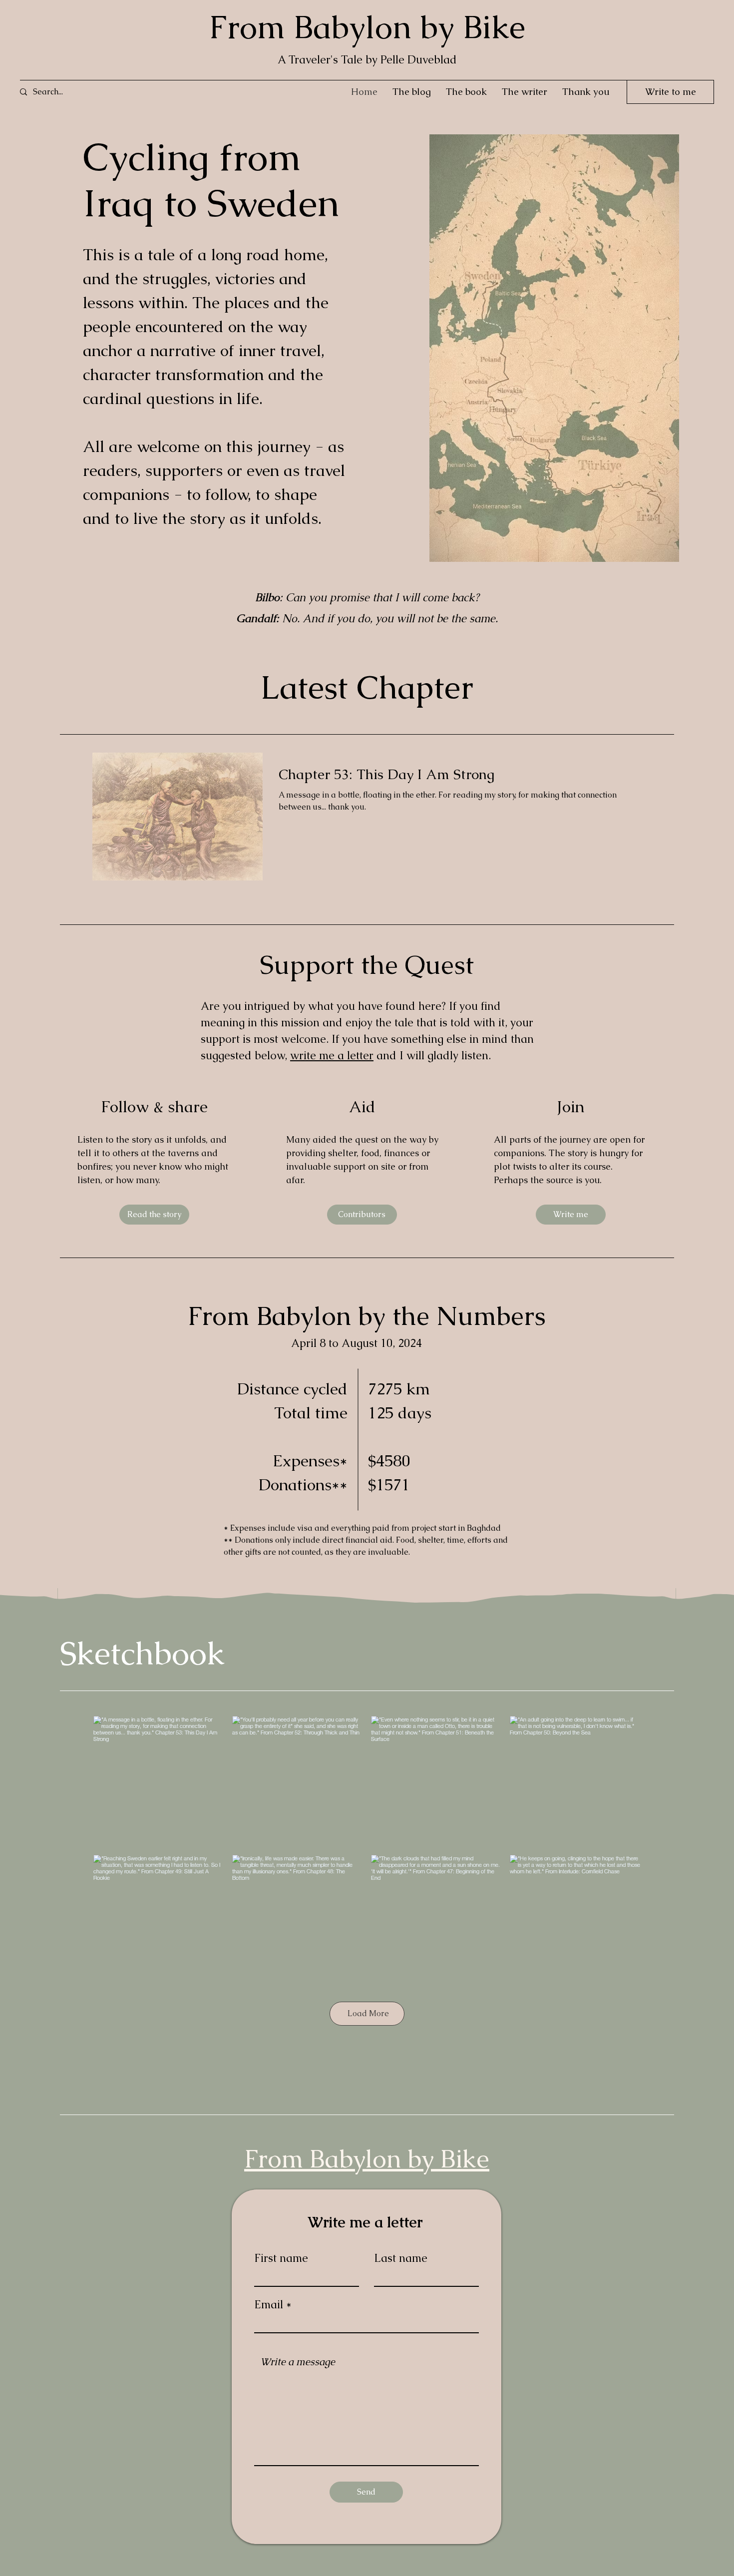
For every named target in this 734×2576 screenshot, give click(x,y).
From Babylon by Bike (367, 27)
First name (281, 2258)
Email (269, 2305)
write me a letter (332, 1056)
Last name (401, 2258)
